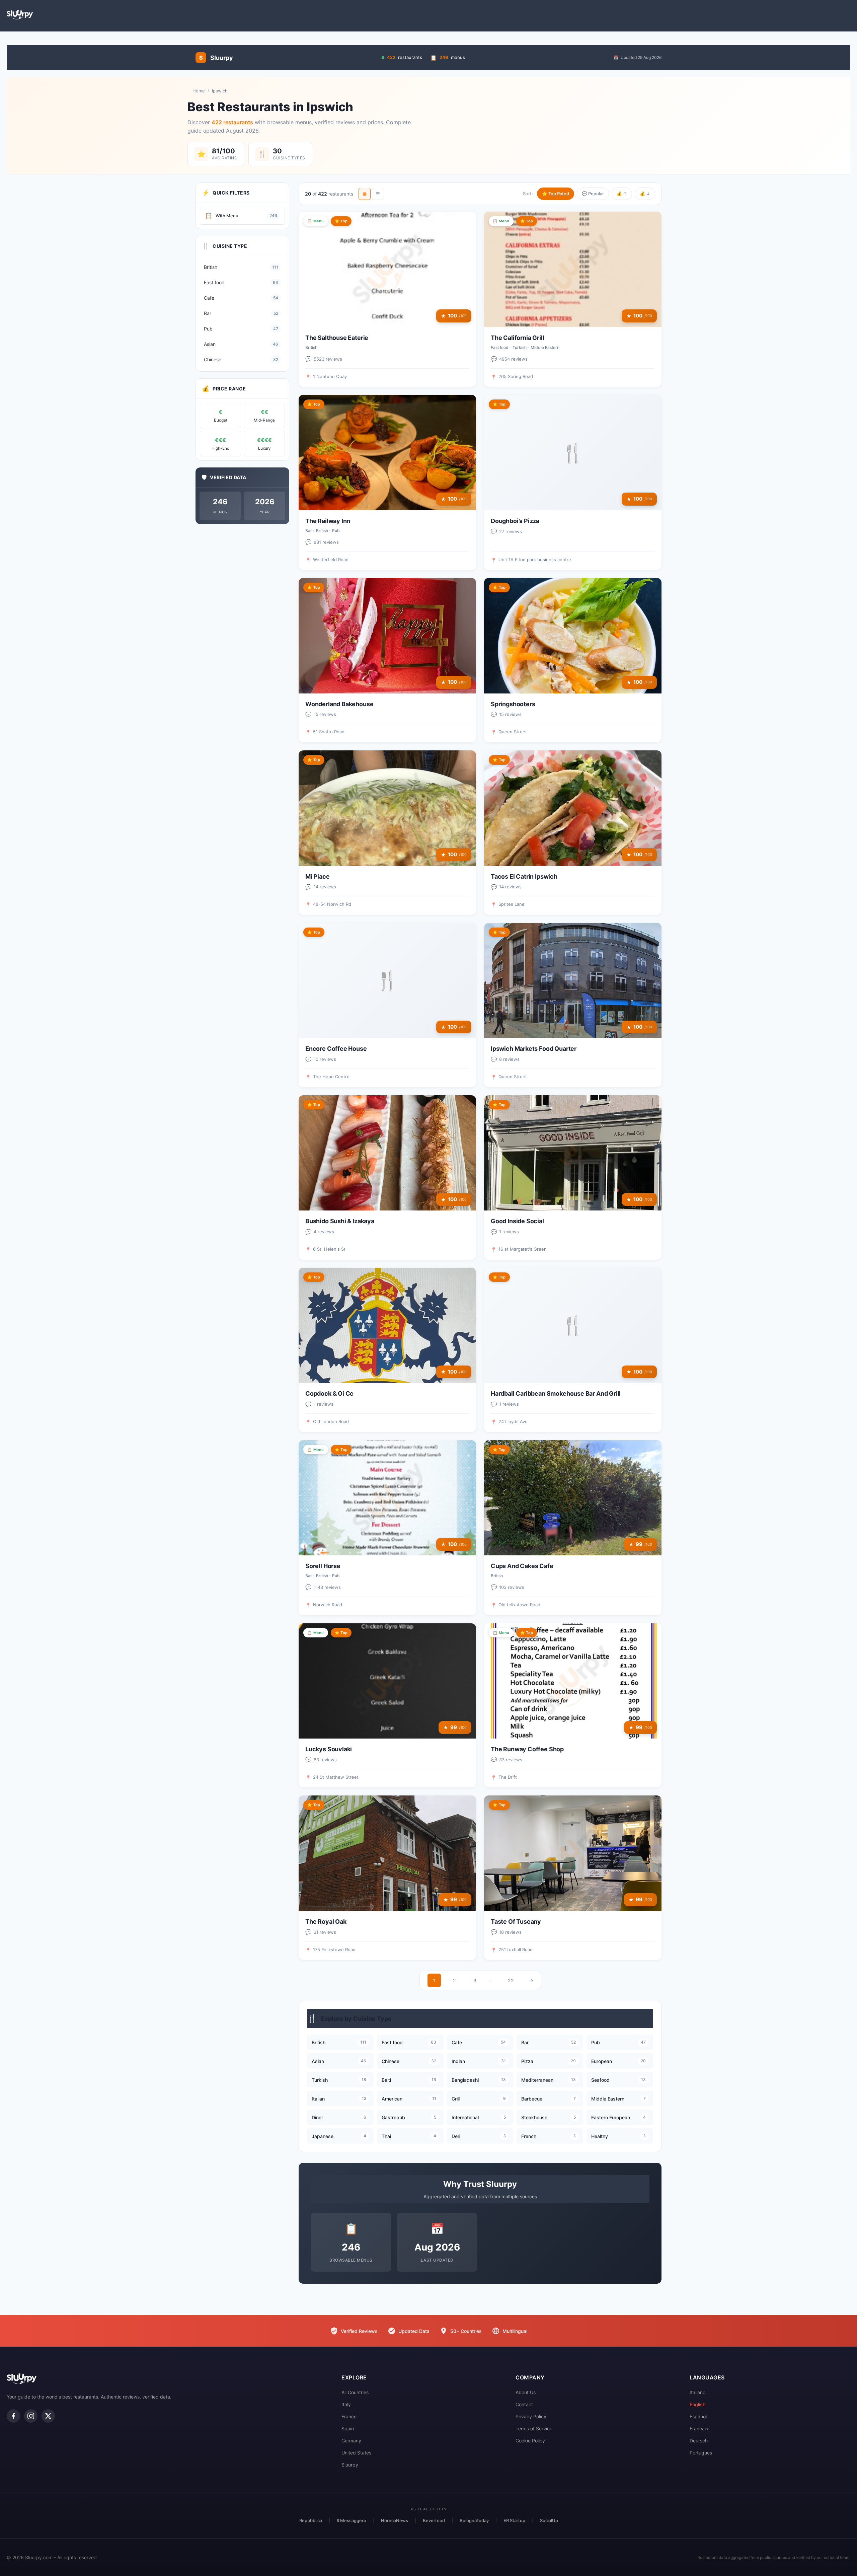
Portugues (701, 2453)
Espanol (698, 2416)
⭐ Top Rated (556, 194)
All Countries (355, 2392)
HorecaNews (395, 2520)
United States (356, 2453)
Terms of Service (534, 2428)
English (697, 2404)
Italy (346, 2404)
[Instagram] (31, 2416)
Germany (351, 2441)
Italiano (697, 2392)
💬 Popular (593, 194)
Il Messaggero (352, 2520)
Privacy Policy (531, 2416)
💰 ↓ (645, 194)
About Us (526, 2392)
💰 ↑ (622, 194)
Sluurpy (350, 2465)
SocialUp (549, 2520)
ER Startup (514, 2520)
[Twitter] (48, 2416)
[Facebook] (13, 2416)
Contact (524, 2404)
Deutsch (699, 2441)
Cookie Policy (530, 2441)
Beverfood (434, 2520)
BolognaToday (474, 2520)
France (349, 2416)
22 (511, 1980)
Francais (699, 2428)
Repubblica (311, 2520)
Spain (348, 2428)
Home (199, 91)
